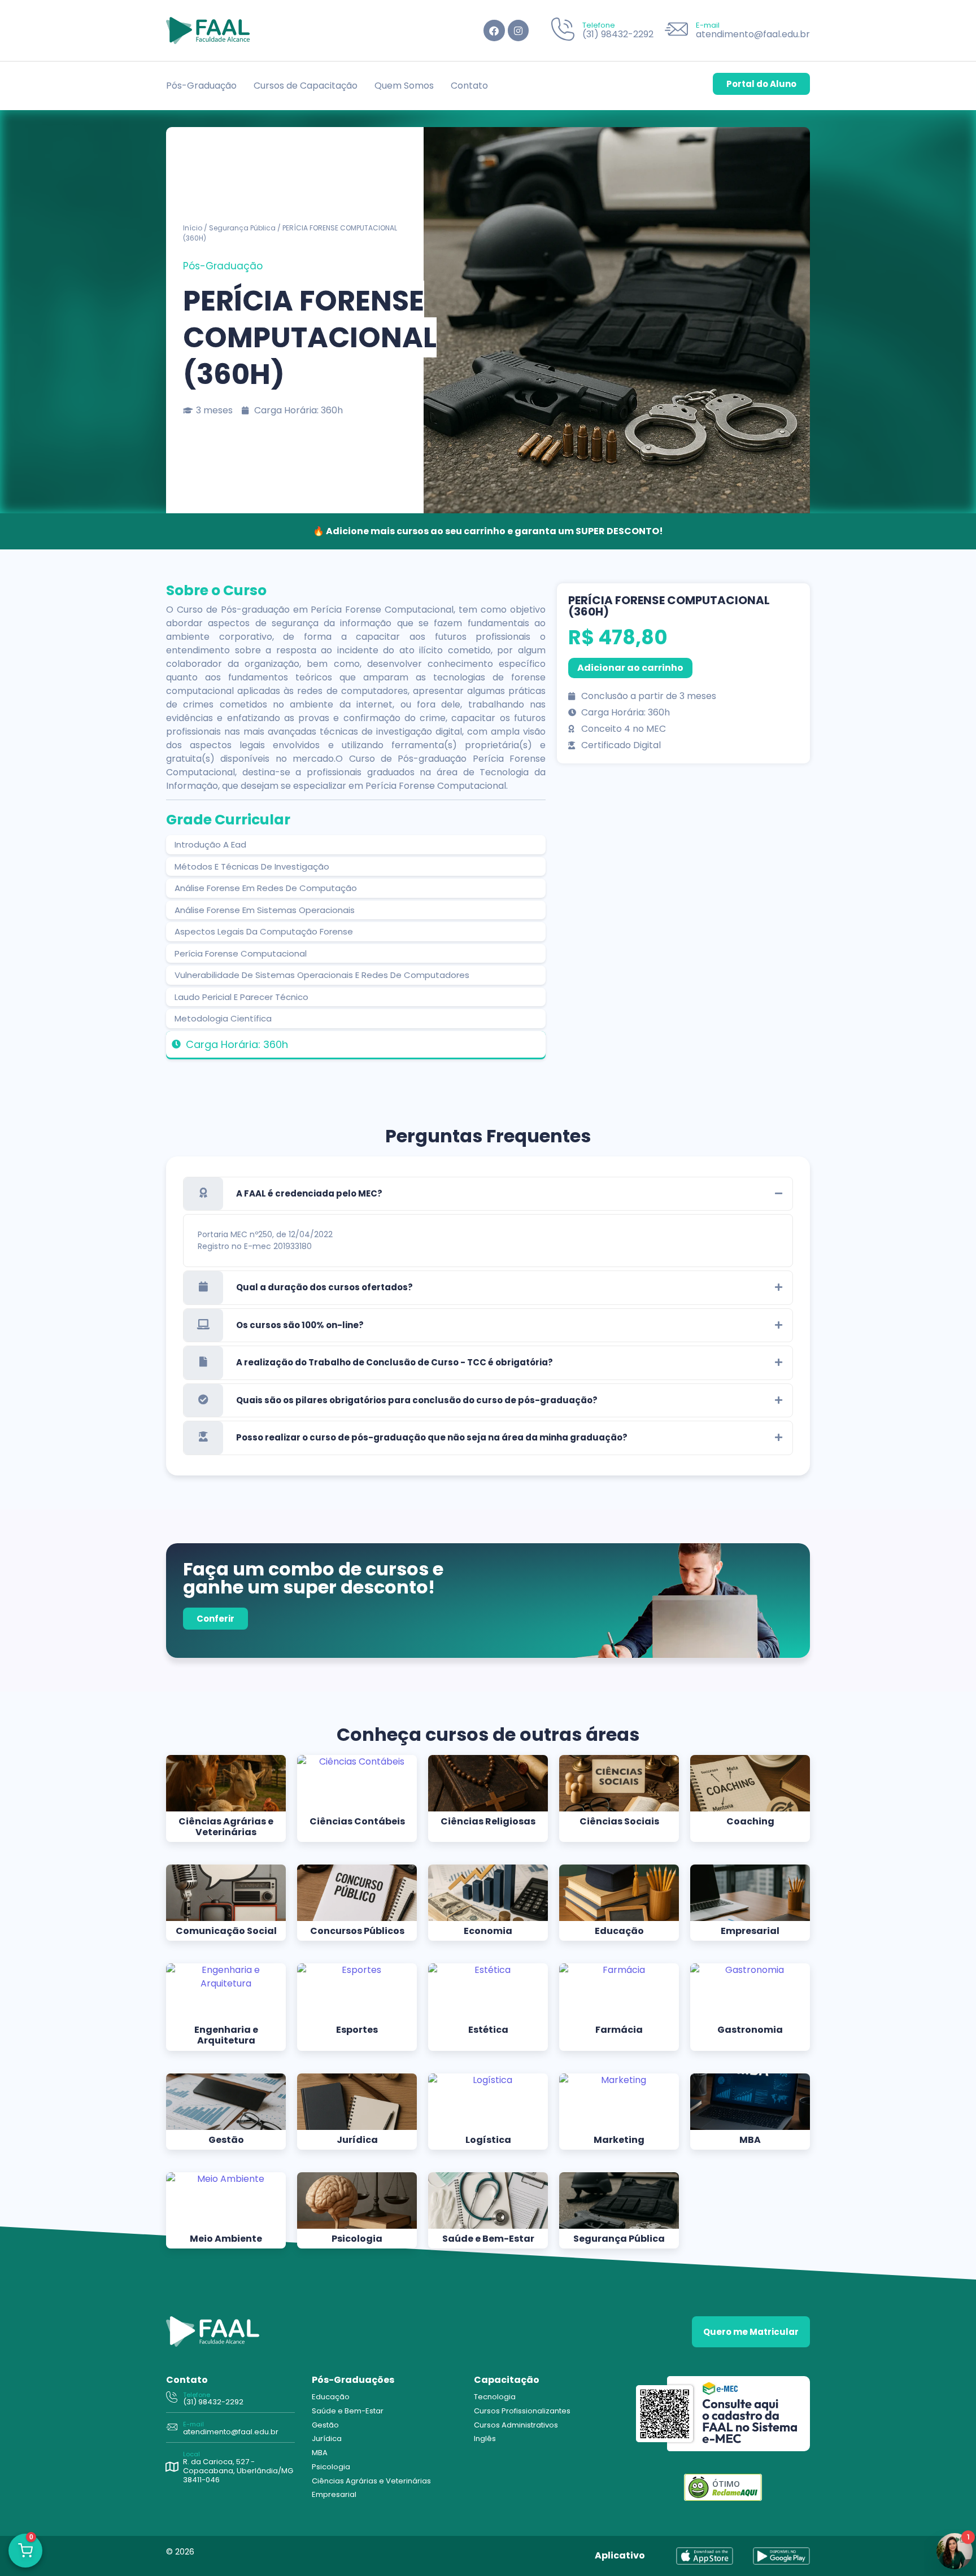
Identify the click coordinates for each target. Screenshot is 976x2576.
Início (193, 228)
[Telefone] (563, 31)
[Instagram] (518, 30)
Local (191, 2454)
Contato (469, 86)
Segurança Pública (242, 228)
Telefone (599, 25)
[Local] (172, 2467)
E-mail (708, 25)
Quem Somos (404, 86)
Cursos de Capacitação (306, 86)
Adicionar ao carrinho (630, 668)
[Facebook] (494, 30)
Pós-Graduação (201, 86)
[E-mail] (676, 31)
